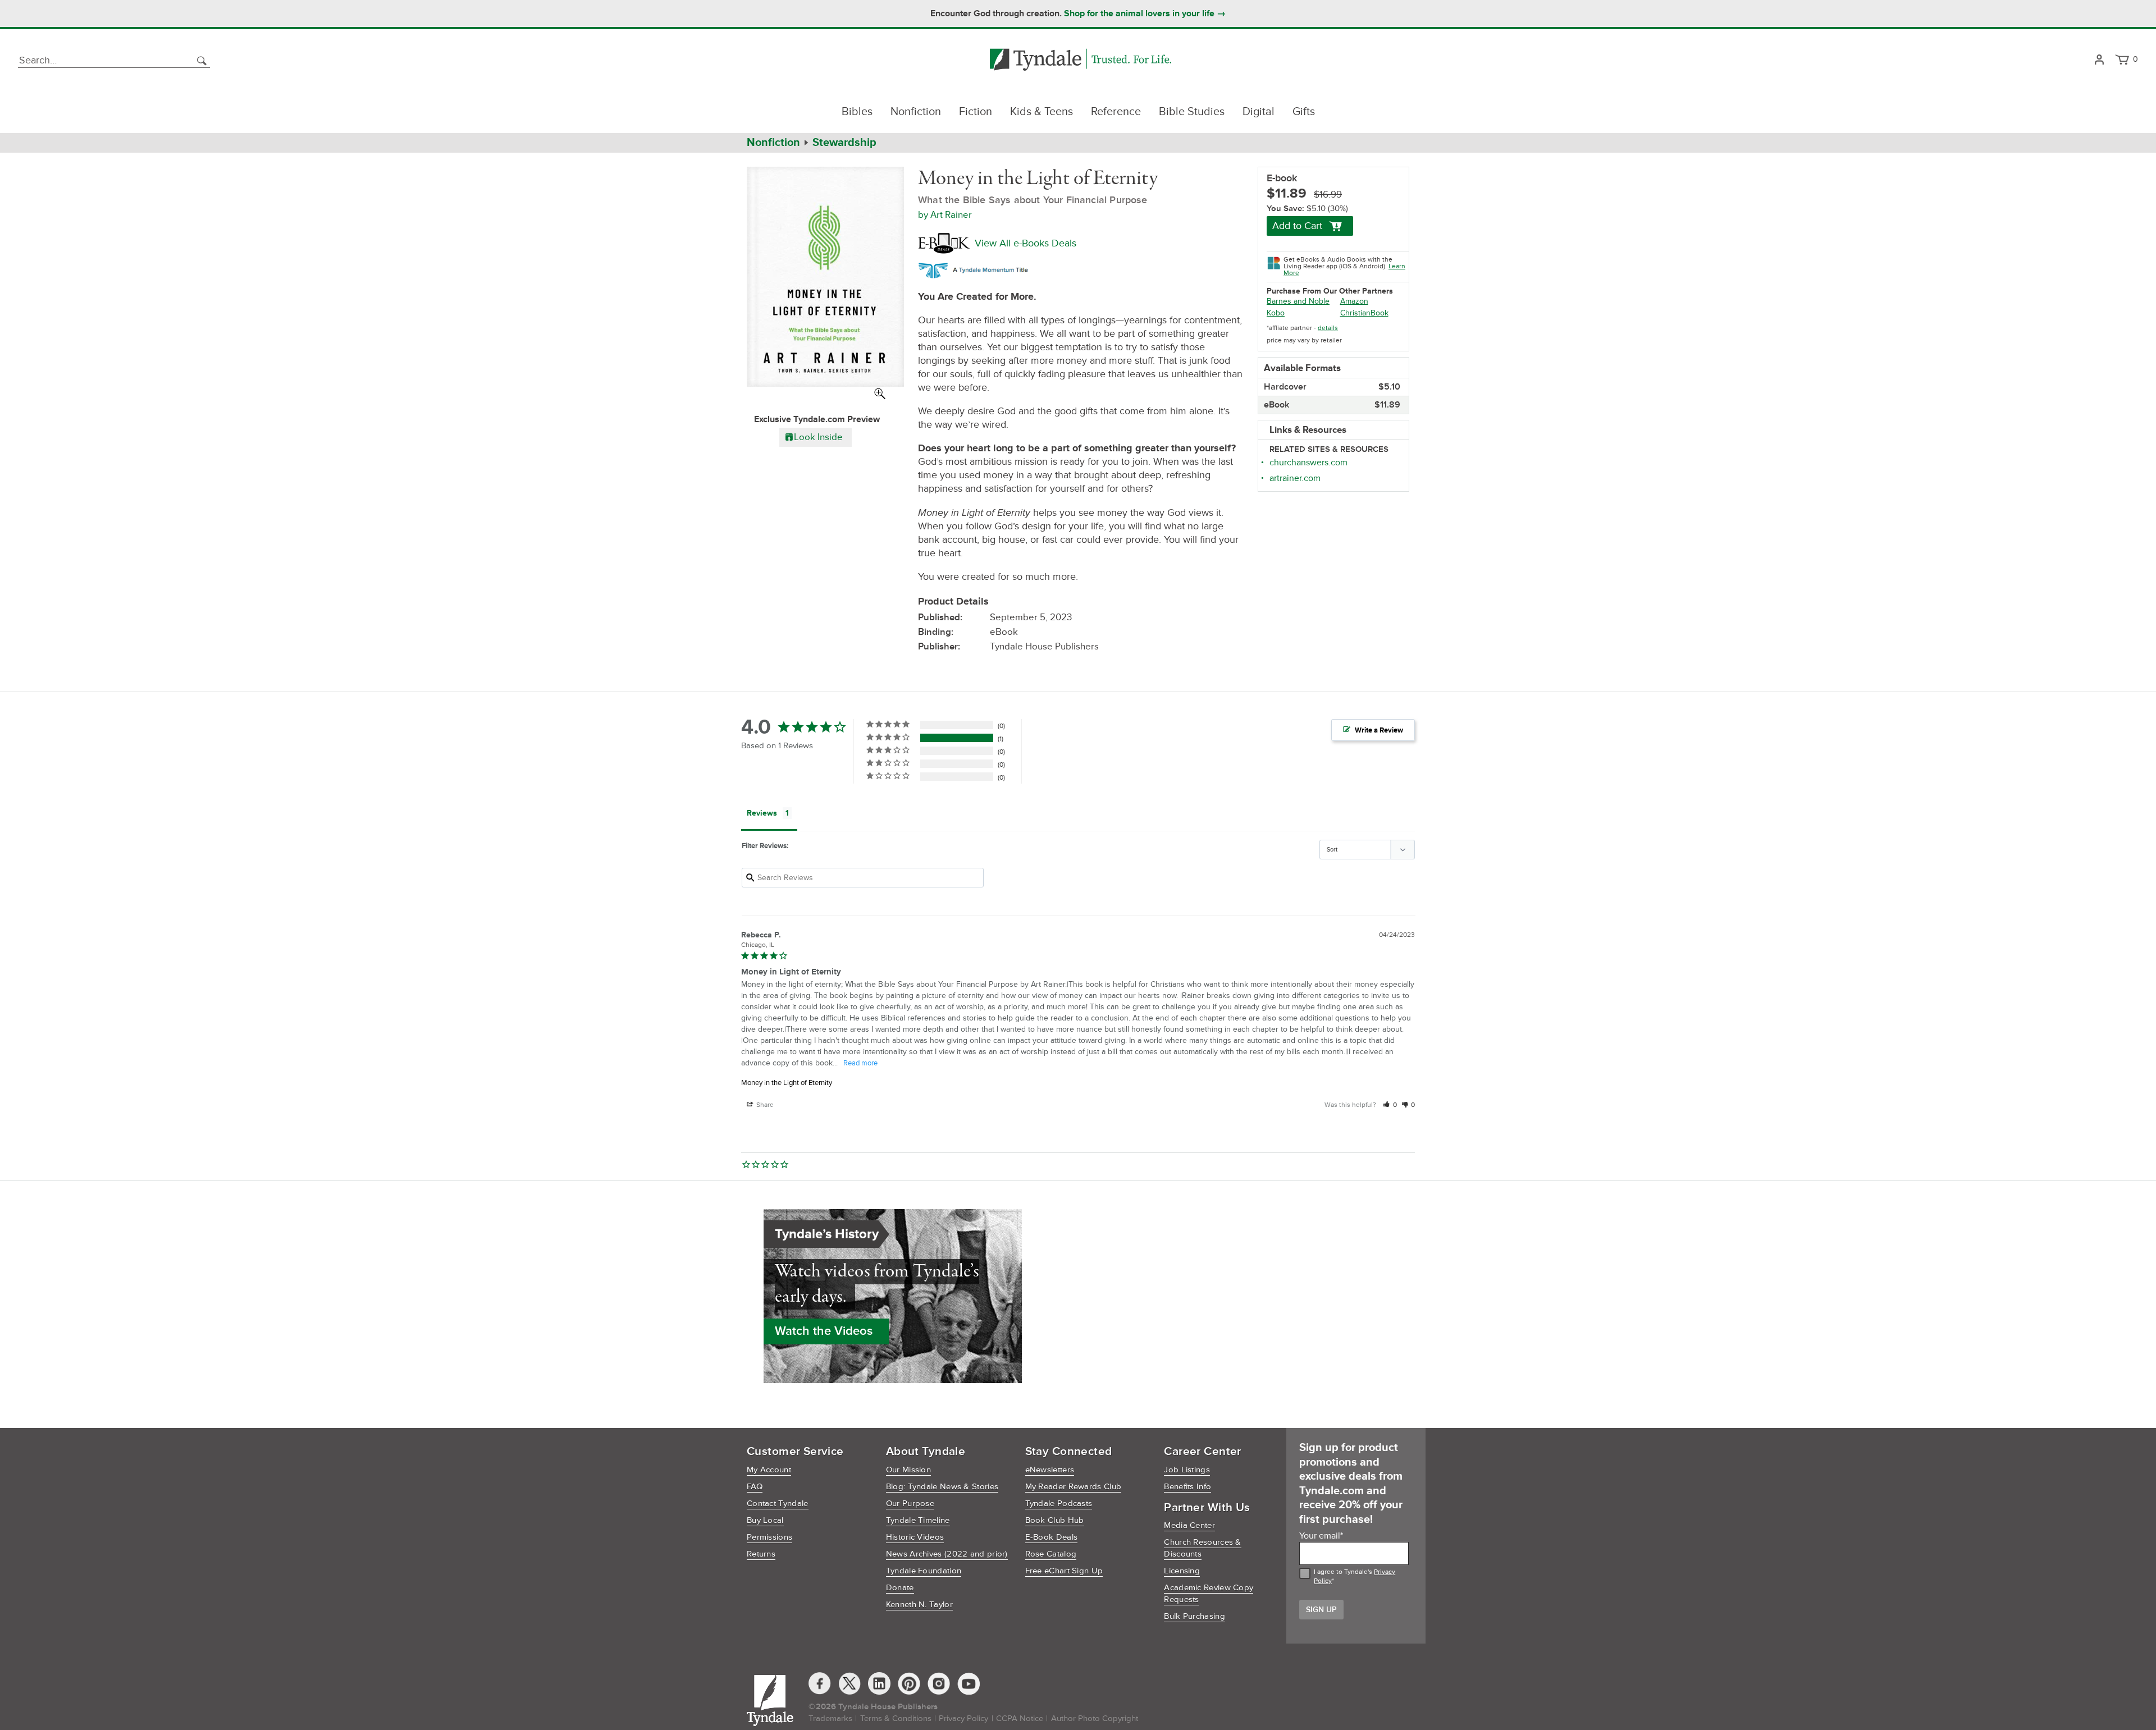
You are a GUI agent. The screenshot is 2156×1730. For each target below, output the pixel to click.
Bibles (857, 112)
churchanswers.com (1308, 463)
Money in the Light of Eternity (787, 1083)
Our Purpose (910, 1504)
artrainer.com (1295, 478)
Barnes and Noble (1298, 301)
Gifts (1304, 112)
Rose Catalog (1051, 1554)
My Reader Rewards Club (1074, 1487)
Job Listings (1187, 1470)
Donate (900, 1588)
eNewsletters (1050, 1470)
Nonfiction (916, 112)
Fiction (976, 112)
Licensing (1182, 1571)
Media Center (1189, 1525)
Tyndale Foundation (924, 1571)
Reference (1116, 112)
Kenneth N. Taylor (919, 1605)
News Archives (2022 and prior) (947, 1554)
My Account (769, 1470)
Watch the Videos (824, 1331)
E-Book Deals (1052, 1537)
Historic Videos (915, 1537)
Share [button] (764, 1105)
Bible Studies (1192, 112)
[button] (1390, 1105)
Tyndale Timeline (918, 1520)
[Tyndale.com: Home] (1081, 60)
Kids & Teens (1042, 112)
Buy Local (765, 1520)
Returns (761, 1554)
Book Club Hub (1055, 1520)
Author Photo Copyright (1095, 1718)
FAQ (755, 1487)
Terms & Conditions (896, 1718)
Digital (1259, 112)
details (1328, 328)
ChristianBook (1364, 313)
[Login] (2099, 60)
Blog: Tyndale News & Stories (942, 1487)
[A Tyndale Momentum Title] (976, 269)
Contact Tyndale (778, 1504)
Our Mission (908, 1470)
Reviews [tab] (762, 813)
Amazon (1354, 301)
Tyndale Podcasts (1059, 1504)
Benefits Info (1187, 1487)
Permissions (769, 1537)
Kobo (1276, 313)
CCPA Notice (1020, 1718)
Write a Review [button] (1379, 730)
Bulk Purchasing (1195, 1616)
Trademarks (830, 1718)
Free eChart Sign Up (1064, 1571)
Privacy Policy (963, 1718)
